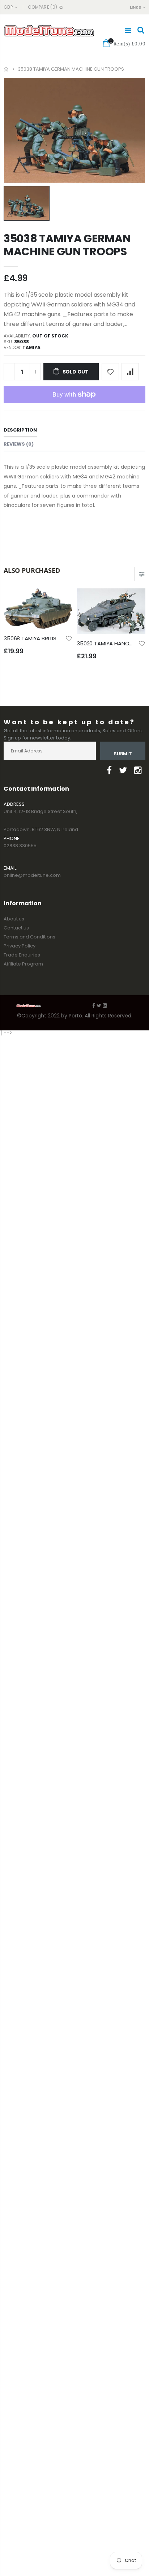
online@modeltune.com (32, 875)
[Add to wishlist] (110, 372)
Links (135, 7)
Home (6, 69)
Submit (123, 754)
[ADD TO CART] (60, 600)
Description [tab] (20, 430)
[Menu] (128, 30)
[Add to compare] (130, 372)
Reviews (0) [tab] (19, 444)
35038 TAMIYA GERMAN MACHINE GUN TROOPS (67, 245)
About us (14, 919)
